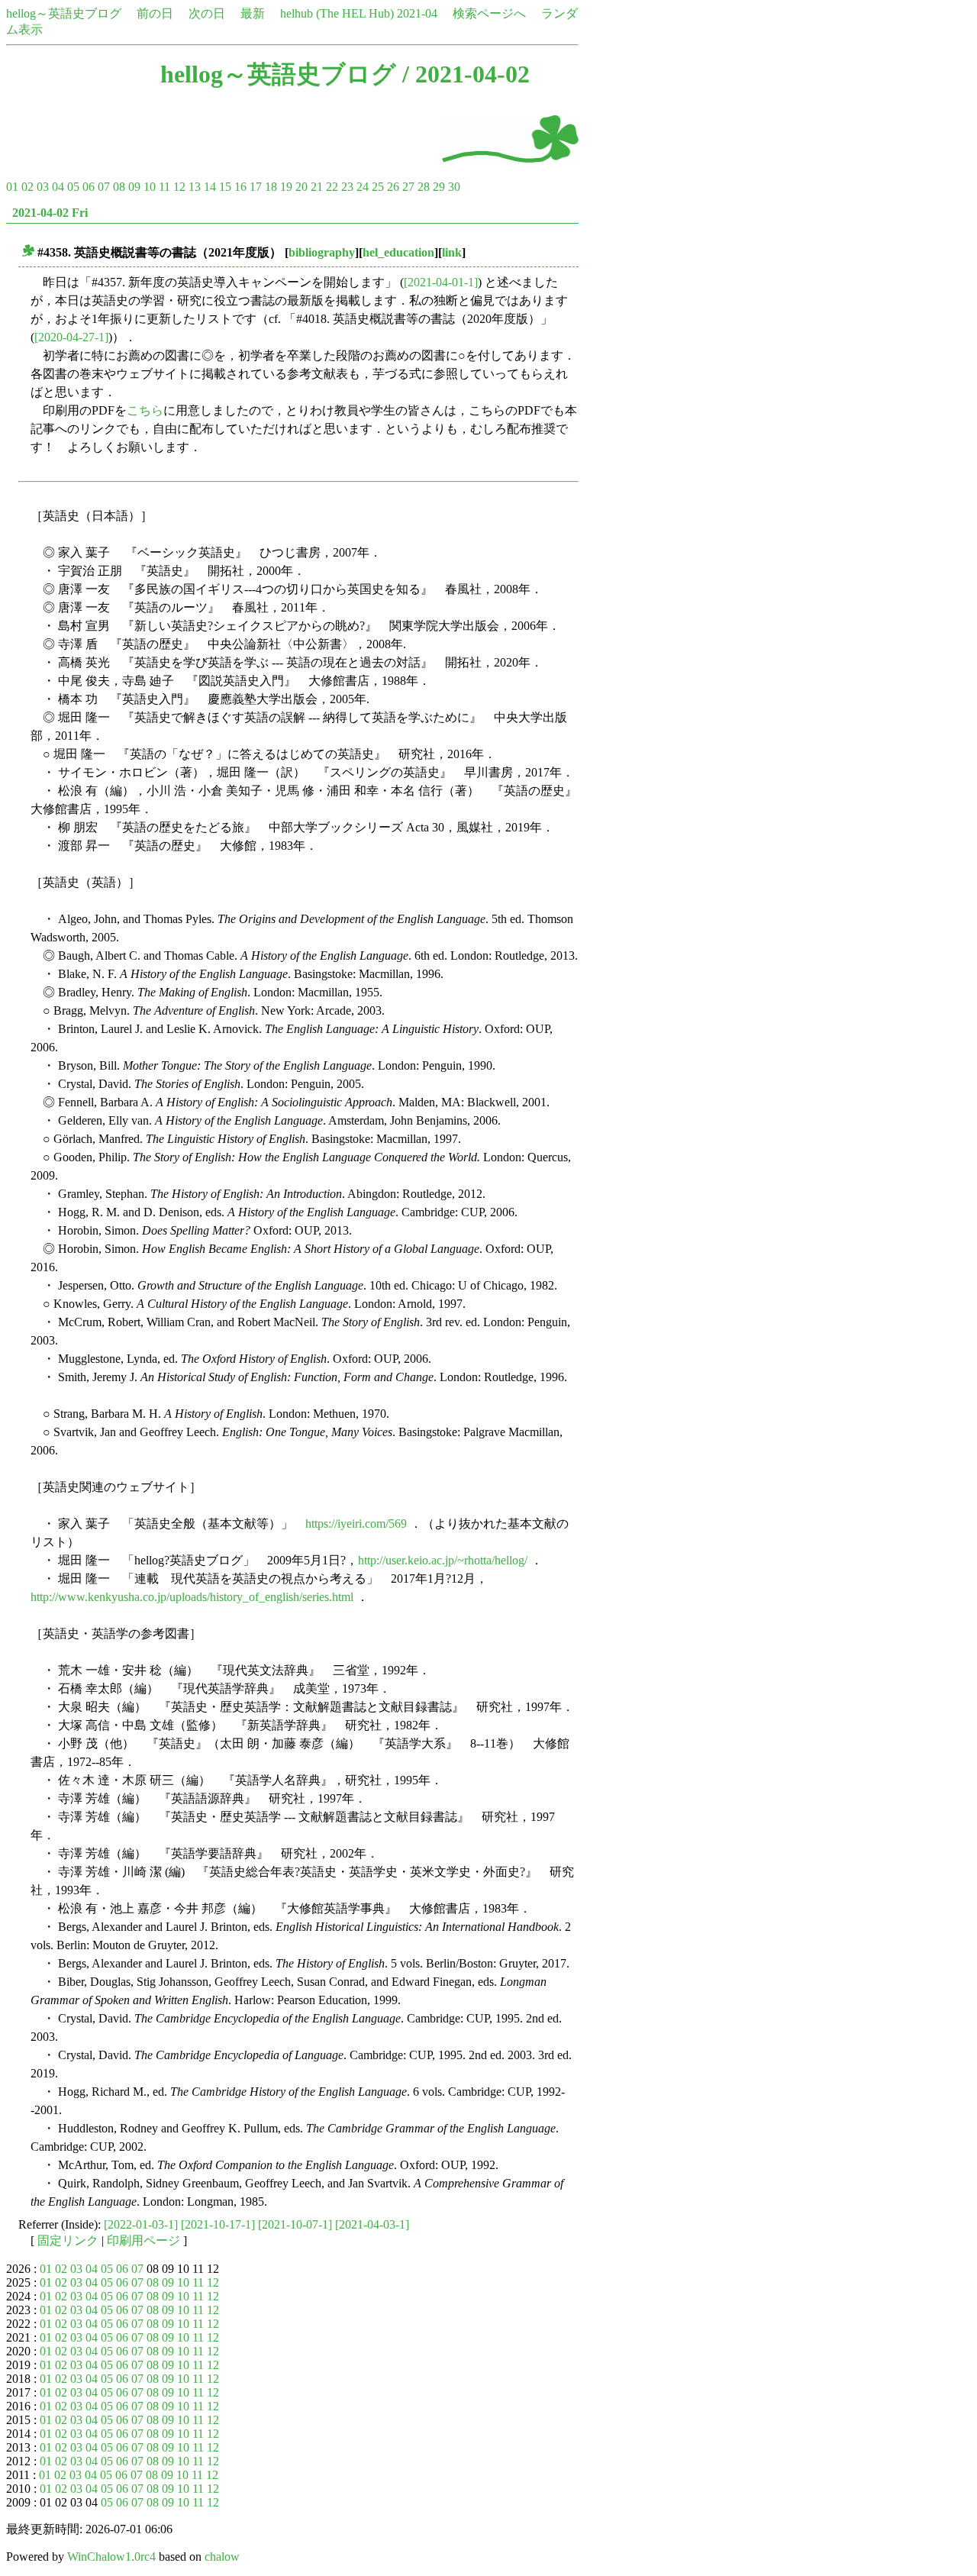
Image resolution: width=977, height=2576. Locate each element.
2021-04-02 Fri (50, 213)
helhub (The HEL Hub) (337, 13)
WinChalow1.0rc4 (111, 2557)
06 (89, 187)
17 (256, 187)
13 (195, 187)
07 (104, 187)
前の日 (155, 13)
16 (240, 187)
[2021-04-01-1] (441, 282)
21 (317, 187)
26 (393, 187)
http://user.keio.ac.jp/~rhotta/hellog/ (443, 1560)
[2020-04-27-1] (71, 337)
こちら (145, 410)
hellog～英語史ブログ (64, 13)
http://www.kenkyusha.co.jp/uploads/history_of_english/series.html (192, 1597)
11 (164, 187)
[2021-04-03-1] (372, 2224)
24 (363, 187)
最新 (253, 13)
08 (119, 187)
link (452, 252)
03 (43, 187)
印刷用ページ (143, 2240)
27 (408, 187)
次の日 (207, 13)
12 (179, 187)
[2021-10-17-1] (218, 2224)
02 (27, 187)
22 (332, 187)
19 (286, 187)
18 (271, 187)
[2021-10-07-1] (295, 2224)
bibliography (322, 252)
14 (210, 187)
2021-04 (417, 13)
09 (134, 187)
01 (12, 187)
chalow (222, 2557)
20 (301, 187)
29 (439, 187)
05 (73, 187)
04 (58, 187)
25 (378, 187)
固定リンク (68, 2240)
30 (454, 187)
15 (225, 187)
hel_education (398, 252)
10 (150, 187)
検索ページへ (489, 13)
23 (347, 187)
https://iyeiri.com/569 (356, 1524)
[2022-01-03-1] (141, 2224)
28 (424, 187)
